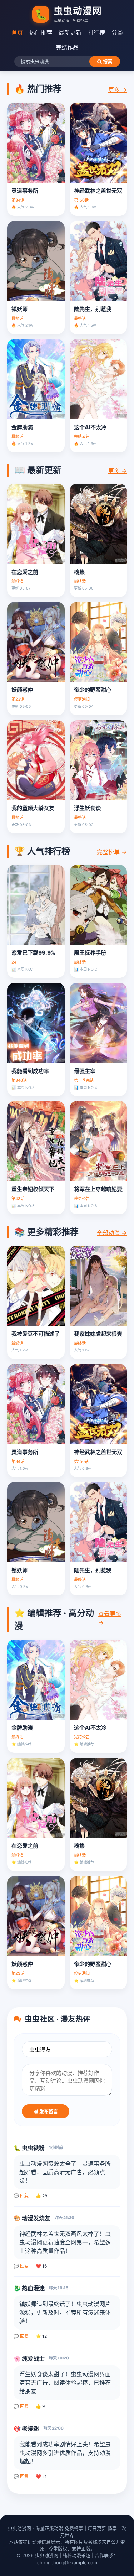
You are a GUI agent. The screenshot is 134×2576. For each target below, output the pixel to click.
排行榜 (96, 32)
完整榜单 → (112, 852)
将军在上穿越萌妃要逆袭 (98, 1189)
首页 (17, 32)
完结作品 (67, 47)
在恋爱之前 (25, 572)
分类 (117, 32)
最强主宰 (85, 1071)
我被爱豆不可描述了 (36, 1334)
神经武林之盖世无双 (98, 191)
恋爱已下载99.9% (33, 953)
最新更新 (70, 32)
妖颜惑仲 (22, 690)
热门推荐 (41, 32)
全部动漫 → (112, 1233)
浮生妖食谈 (87, 808)
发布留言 (48, 2112)
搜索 (107, 62)
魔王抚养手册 (90, 953)
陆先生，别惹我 (93, 309)
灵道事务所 (25, 191)
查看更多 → (110, 1618)
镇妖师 (19, 309)
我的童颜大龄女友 (33, 808)
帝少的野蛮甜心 (93, 690)
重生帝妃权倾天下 (33, 1189)
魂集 (79, 572)
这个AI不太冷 (90, 427)
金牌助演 (22, 427)
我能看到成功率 (30, 1071)
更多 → (118, 90)
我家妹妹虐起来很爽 (98, 1334)
